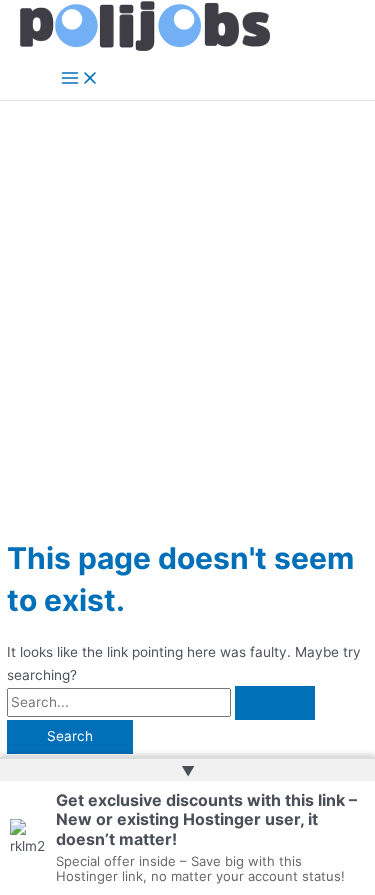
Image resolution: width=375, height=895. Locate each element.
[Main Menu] (80, 79)
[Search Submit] (275, 703)
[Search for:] (161, 702)
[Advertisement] (187, 298)
